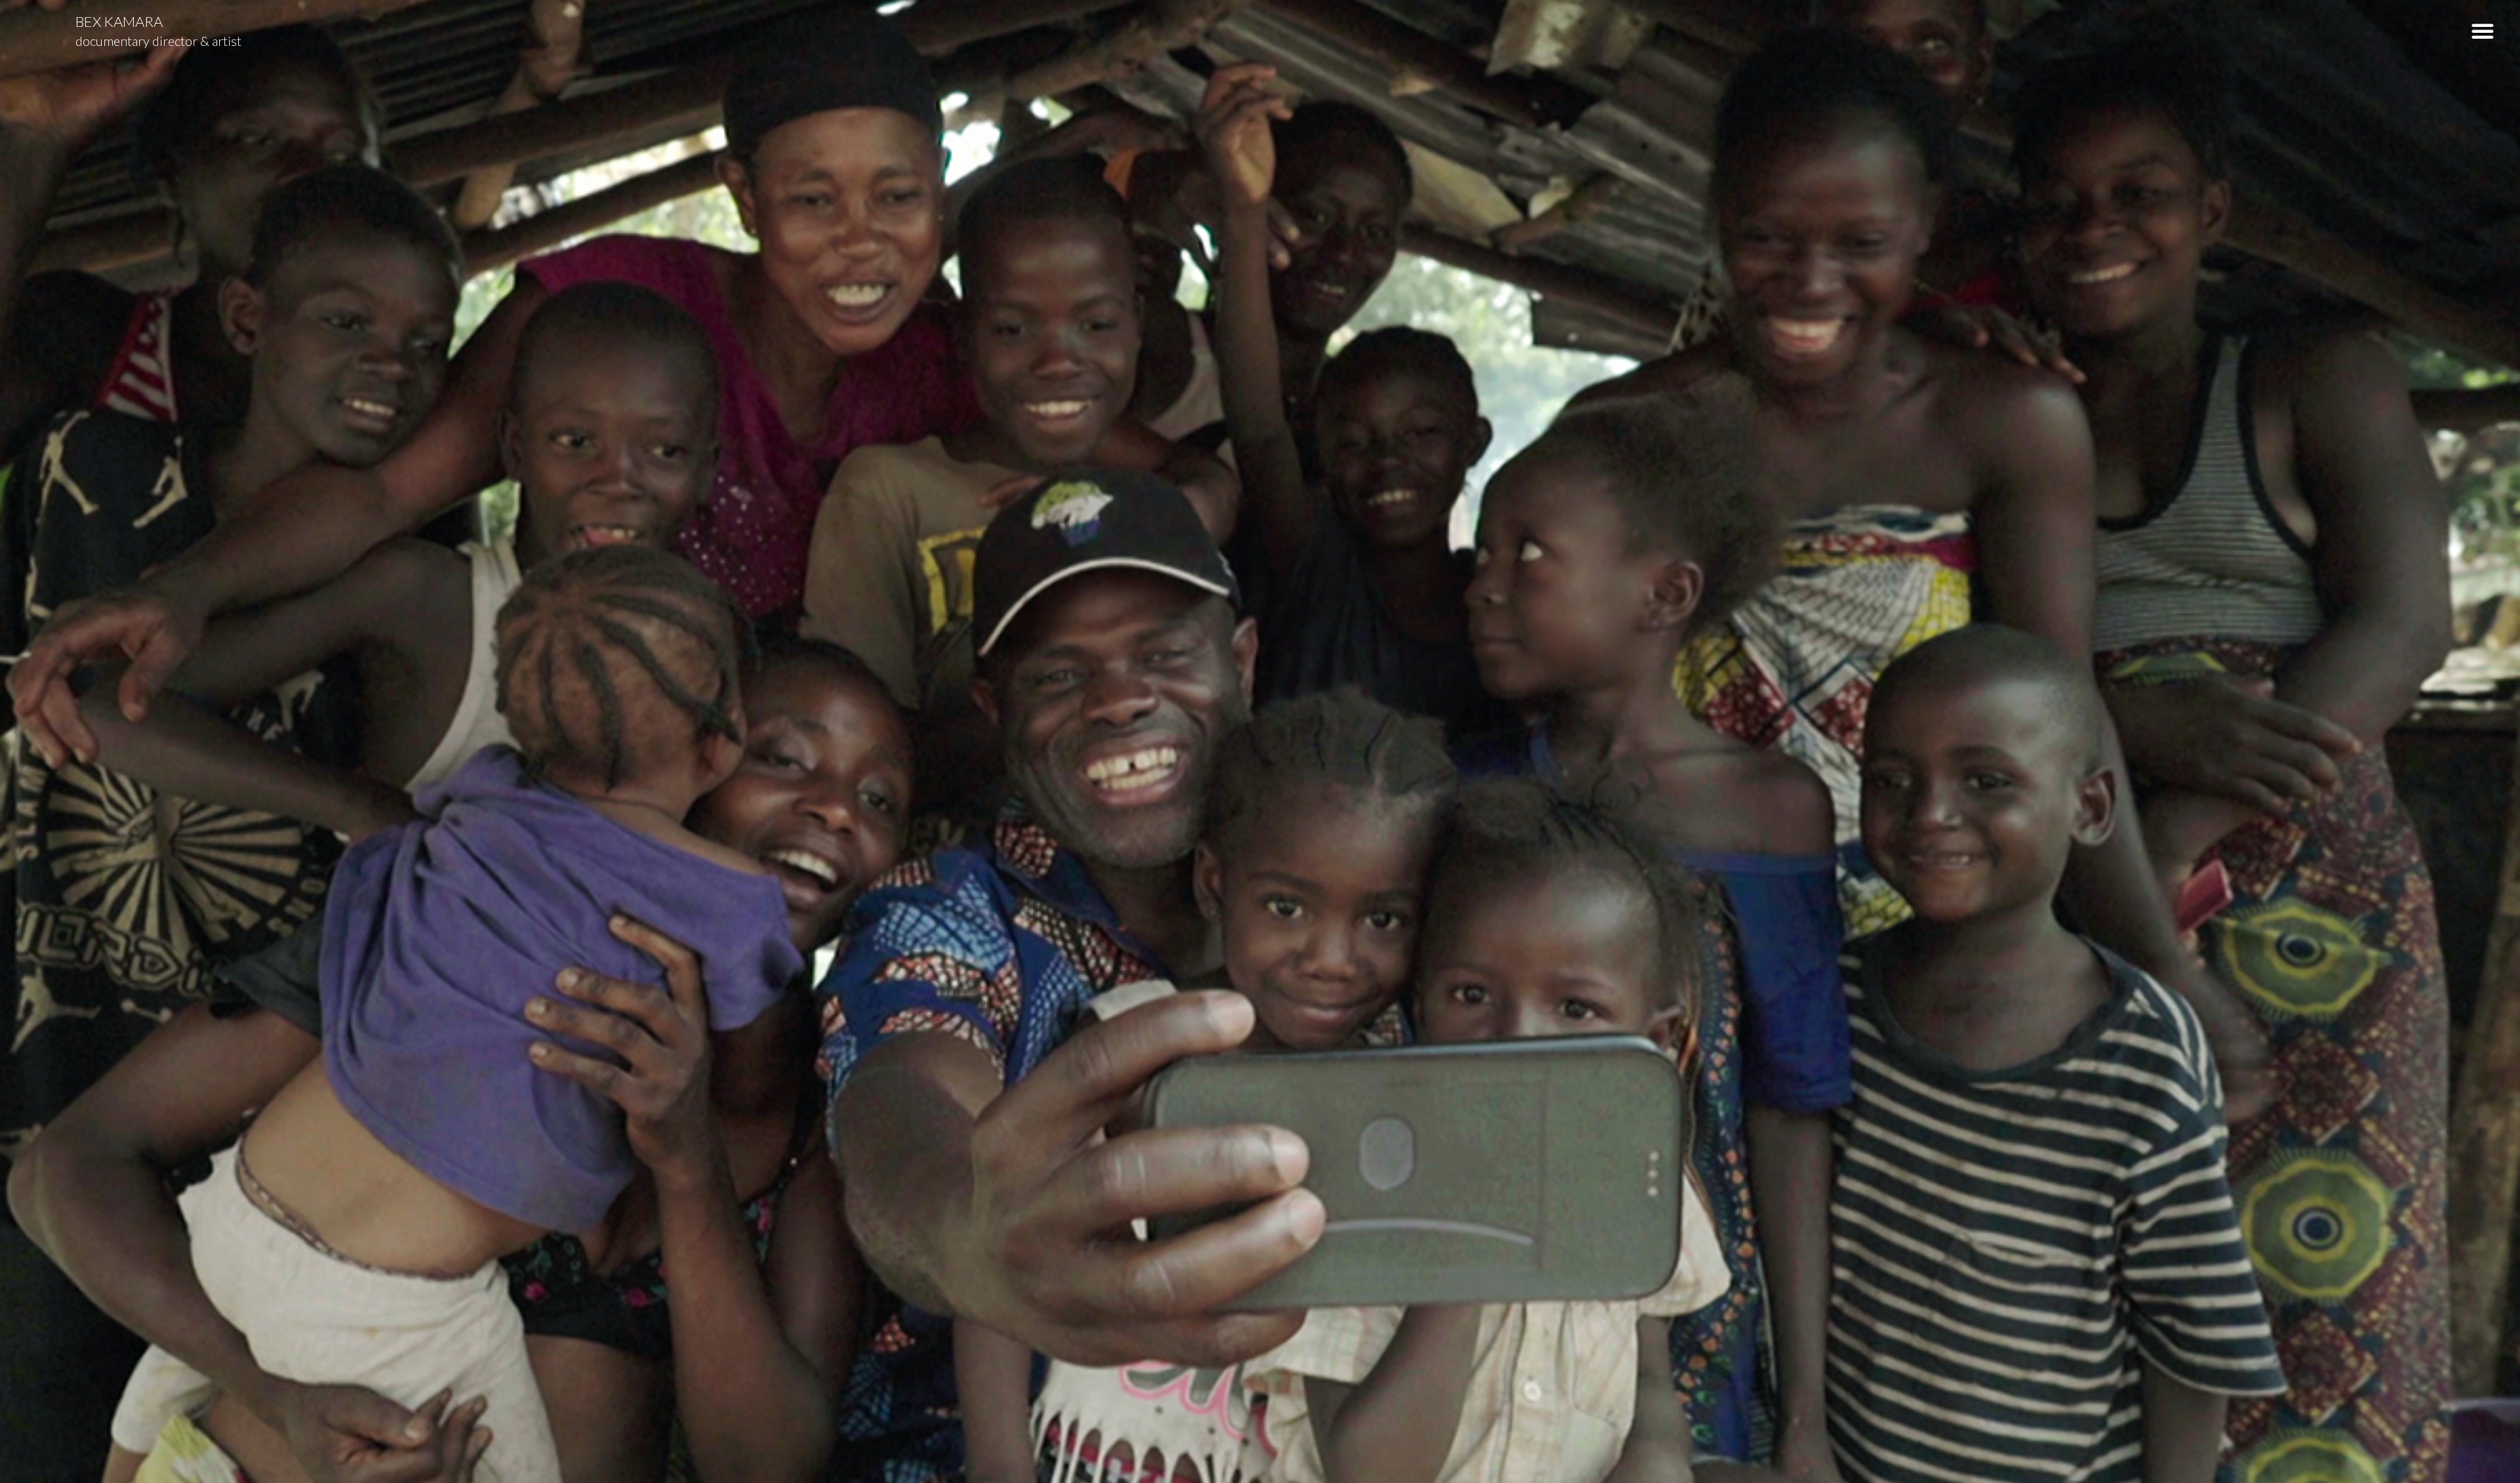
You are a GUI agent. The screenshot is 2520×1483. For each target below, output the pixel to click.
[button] (2483, 31)
